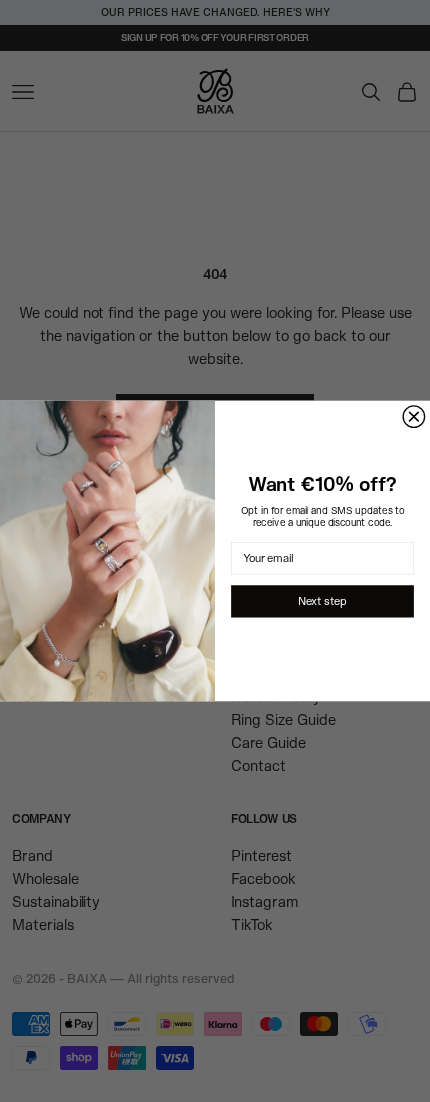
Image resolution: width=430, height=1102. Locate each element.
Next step (322, 601)
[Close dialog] (414, 417)
